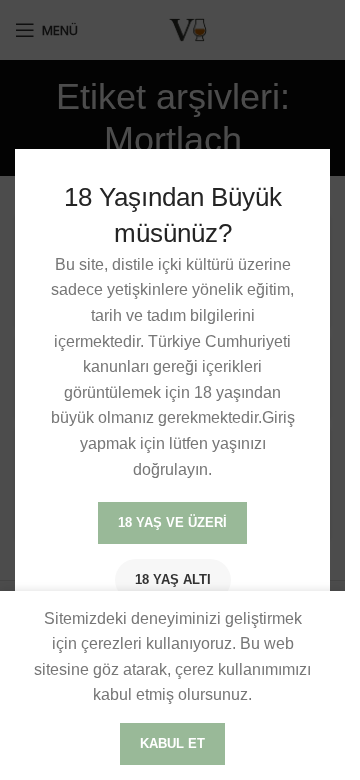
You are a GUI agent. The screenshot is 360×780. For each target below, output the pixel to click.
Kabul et (172, 743)
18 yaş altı (173, 579)
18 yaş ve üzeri (172, 522)
